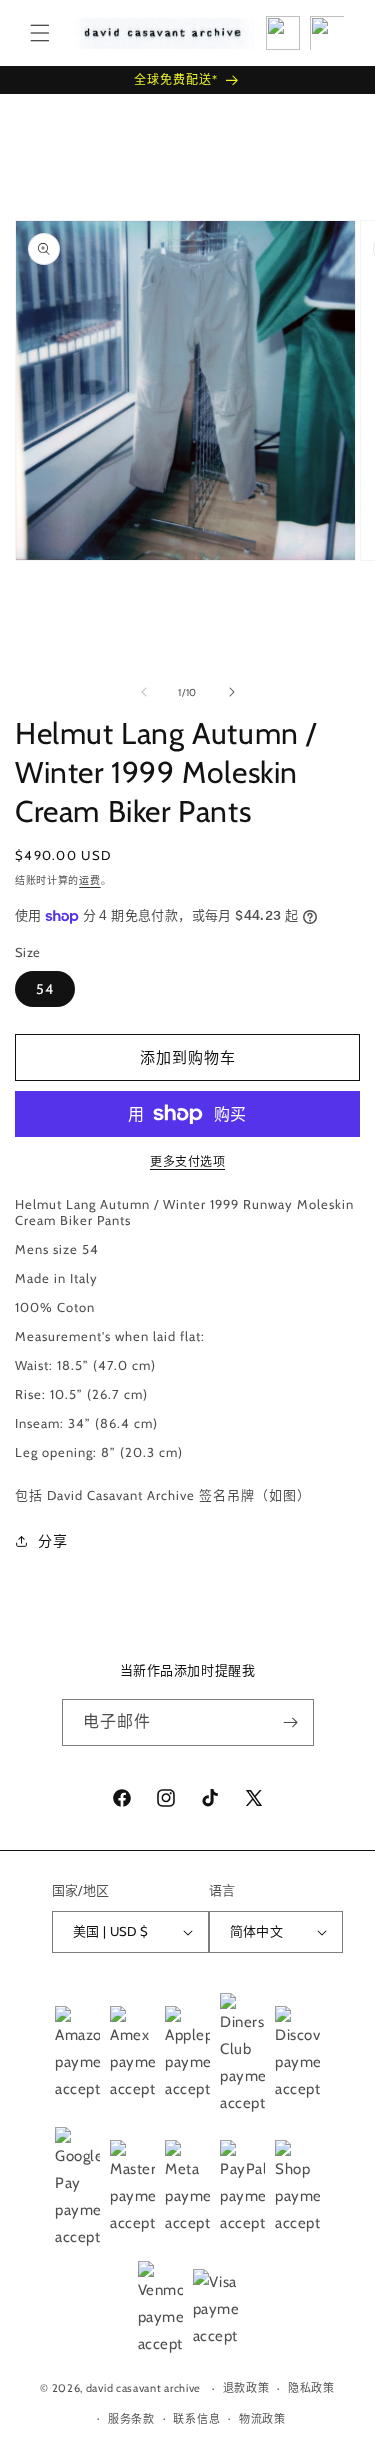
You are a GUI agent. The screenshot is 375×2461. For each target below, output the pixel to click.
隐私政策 (311, 2388)
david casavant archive (143, 2388)
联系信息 (196, 2419)
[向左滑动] (144, 692)
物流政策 (262, 2419)
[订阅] (291, 1722)
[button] (40, 33)
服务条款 (131, 2419)
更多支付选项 (187, 1161)
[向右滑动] (232, 692)
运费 (89, 880)
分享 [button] (52, 1541)
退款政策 (246, 2388)
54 (45, 989)
